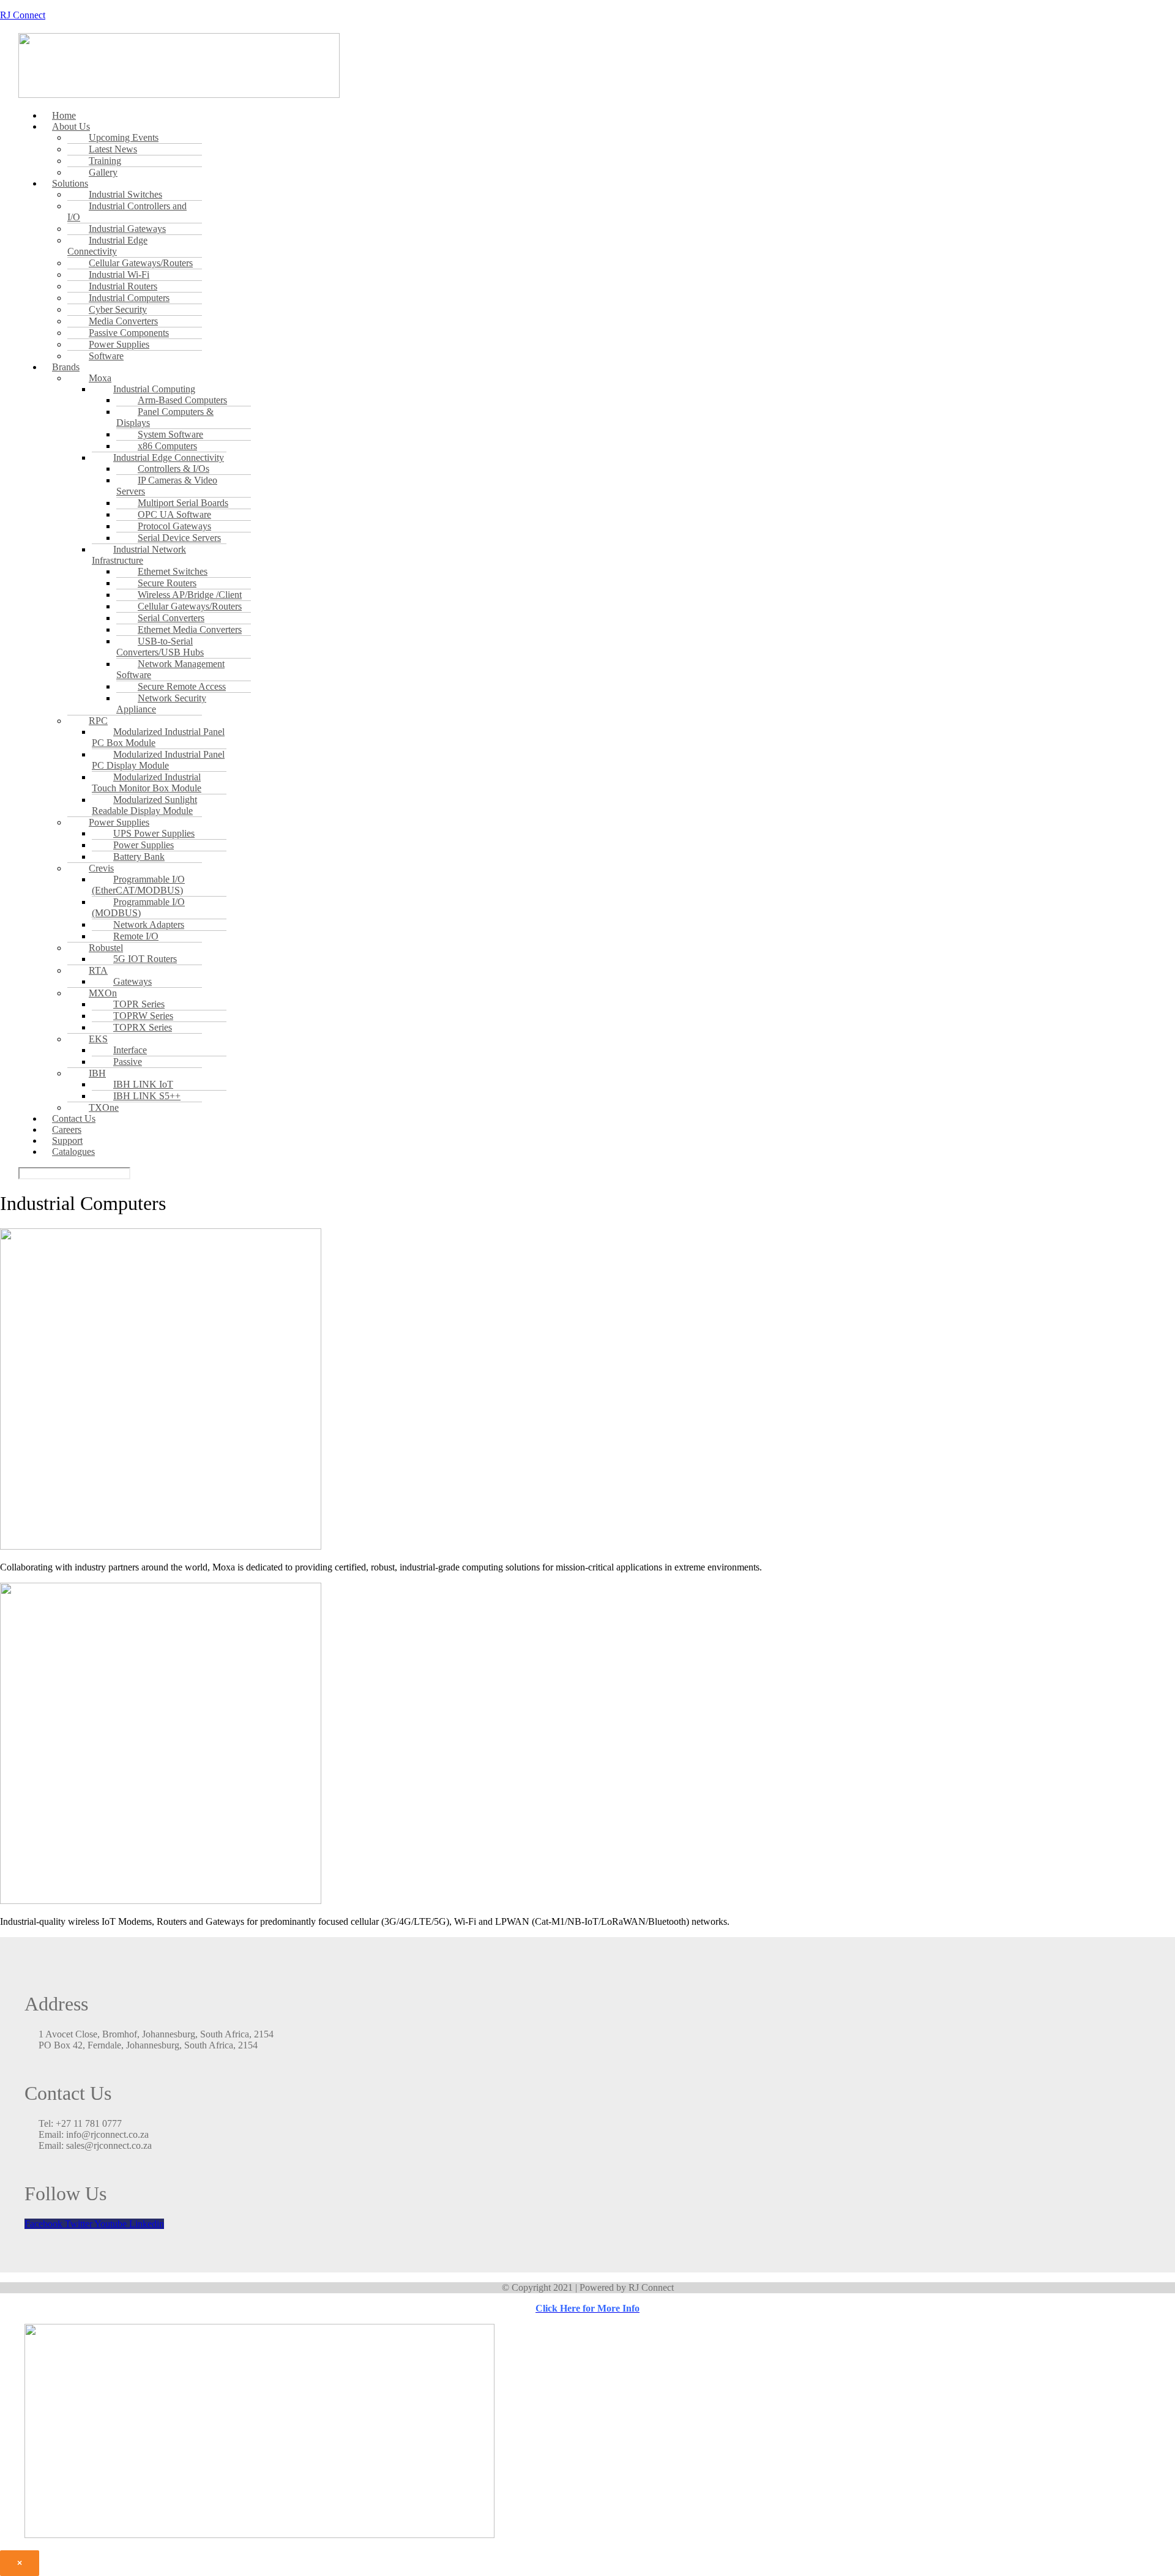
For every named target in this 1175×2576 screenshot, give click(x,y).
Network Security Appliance (161, 704)
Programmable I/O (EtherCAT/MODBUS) (138, 885)
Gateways (132, 981)
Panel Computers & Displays (165, 417)
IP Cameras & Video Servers (167, 486)
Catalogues (73, 1152)
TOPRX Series (143, 1027)
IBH (97, 1073)
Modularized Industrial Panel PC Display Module (158, 760)
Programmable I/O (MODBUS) (138, 907)
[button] (452, 127)
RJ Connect (23, 15)
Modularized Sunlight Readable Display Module (144, 805)
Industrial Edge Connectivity (107, 246)
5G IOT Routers (145, 959)
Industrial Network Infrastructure (139, 555)
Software (106, 356)
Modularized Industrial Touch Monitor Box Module (147, 782)
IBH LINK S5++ (147, 1096)
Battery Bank (139, 857)
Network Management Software (170, 669)
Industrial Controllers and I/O (127, 211)
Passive (128, 1062)
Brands (66, 367)
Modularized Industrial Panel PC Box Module (158, 737)
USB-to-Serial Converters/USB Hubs (160, 647)
